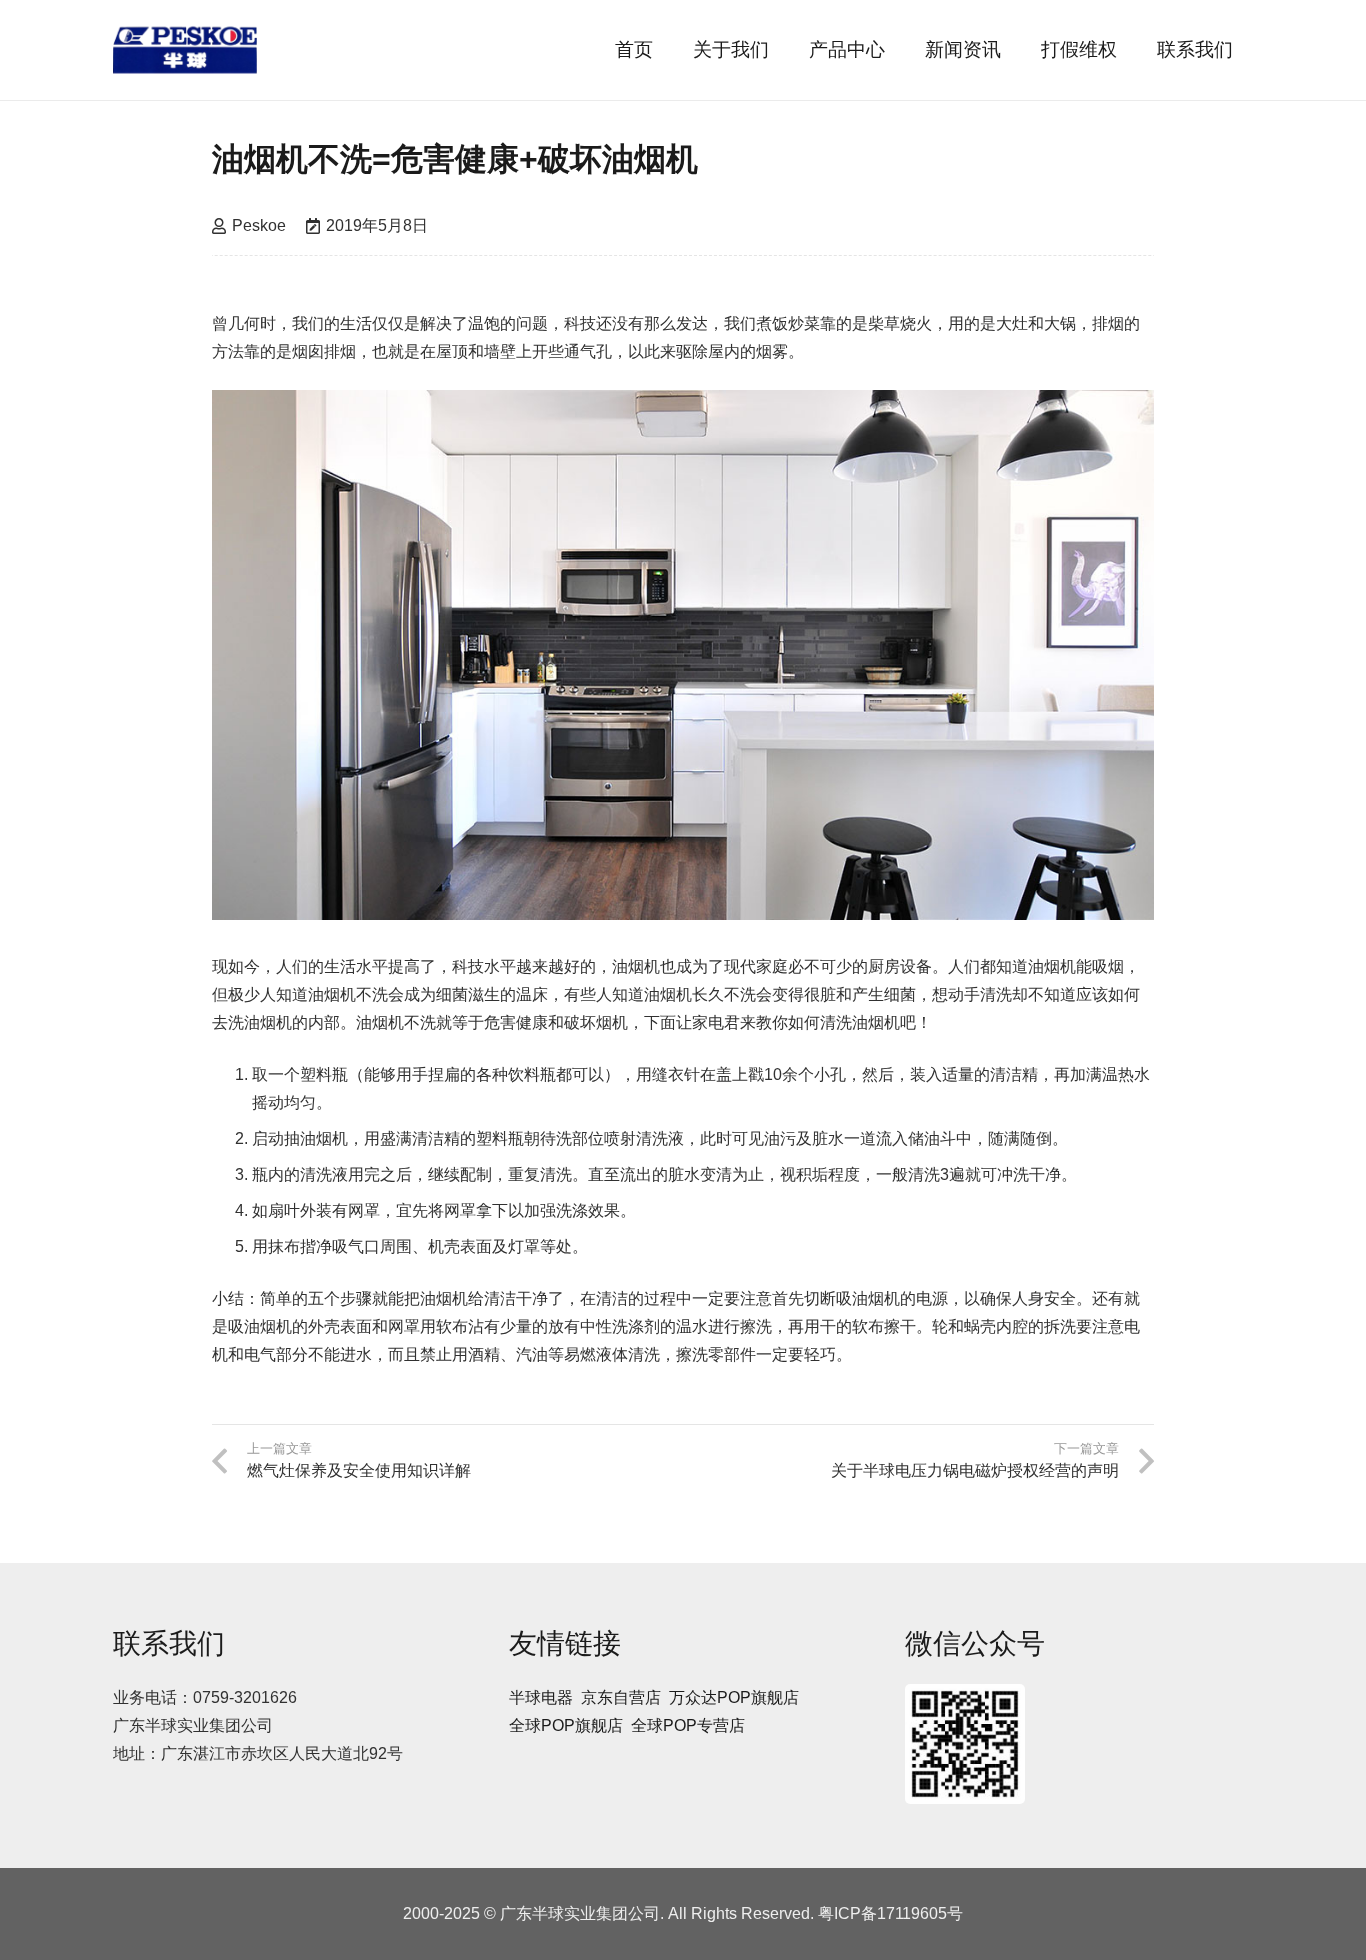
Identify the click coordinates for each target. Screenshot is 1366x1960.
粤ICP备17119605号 (890, 1913)
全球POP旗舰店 (566, 1725)
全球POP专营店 (688, 1725)
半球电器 (541, 1697)
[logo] (185, 50)
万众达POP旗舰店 (734, 1697)
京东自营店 (621, 1697)
